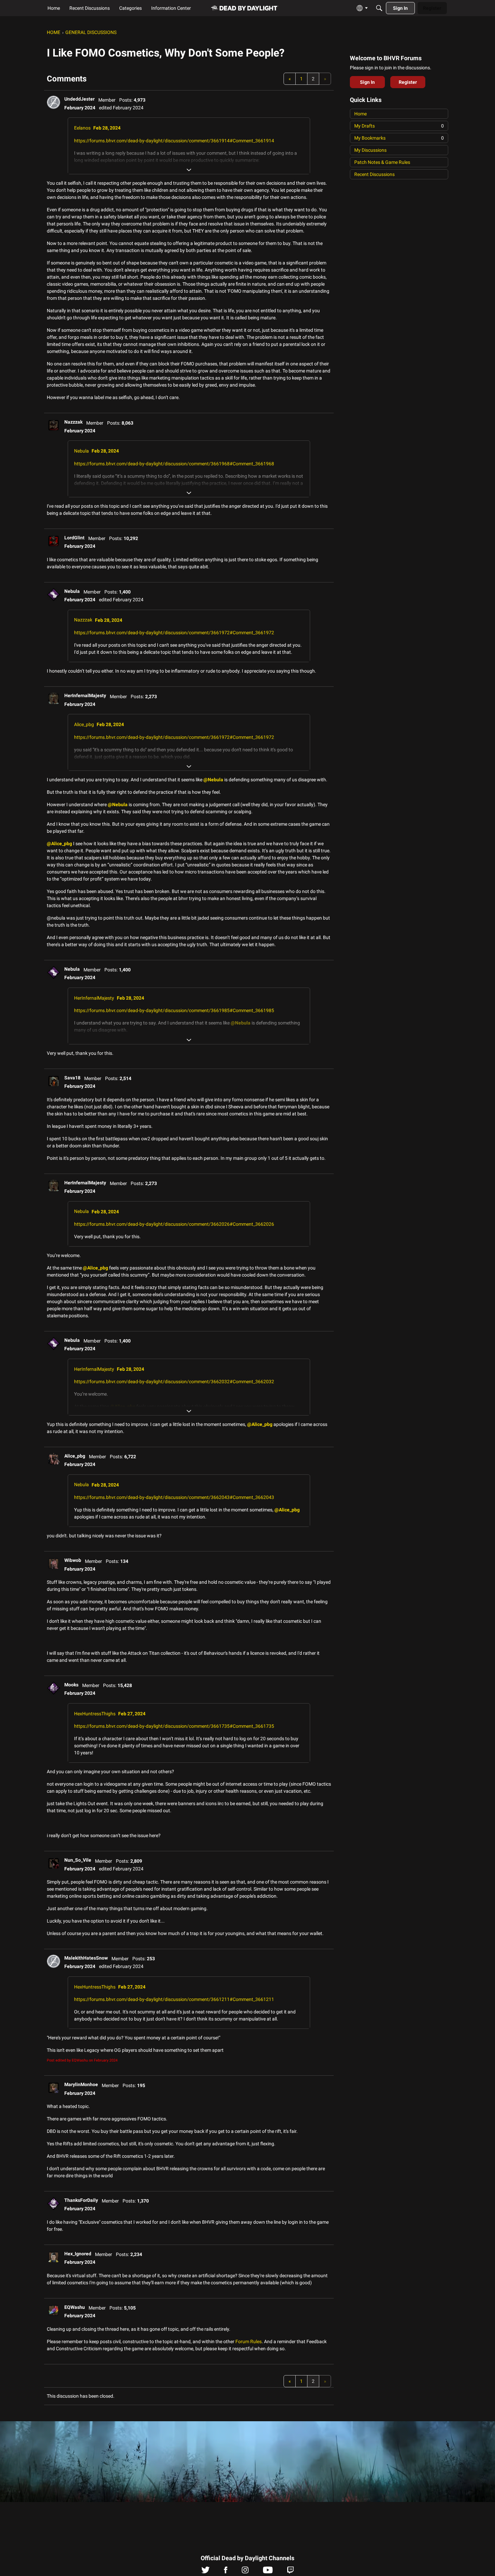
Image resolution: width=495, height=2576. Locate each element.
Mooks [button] (71, 1685)
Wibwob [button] (73, 1560)
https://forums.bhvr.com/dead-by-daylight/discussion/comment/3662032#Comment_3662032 (174, 1382)
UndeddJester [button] (79, 99)
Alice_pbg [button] (84, 724)
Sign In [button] (367, 82)
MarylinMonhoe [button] (81, 2084)
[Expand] (189, 170)
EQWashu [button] (75, 2307)
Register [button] (408, 82)
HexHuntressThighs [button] (95, 1714)
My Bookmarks (399, 138)
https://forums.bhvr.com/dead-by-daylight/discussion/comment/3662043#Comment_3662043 (174, 1497)
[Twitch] (290, 2572)
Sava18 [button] (72, 1078)
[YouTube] (268, 2572)
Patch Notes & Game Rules (382, 162)
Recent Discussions (374, 174)
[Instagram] (245, 2572)
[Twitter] (206, 2572)
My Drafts (399, 126)
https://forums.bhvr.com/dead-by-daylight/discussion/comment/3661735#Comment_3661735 (174, 1726)
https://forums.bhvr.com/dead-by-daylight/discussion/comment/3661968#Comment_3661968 (174, 464)
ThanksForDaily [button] (81, 2200)
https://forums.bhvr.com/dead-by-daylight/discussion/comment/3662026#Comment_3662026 (174, 1224)
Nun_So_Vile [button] (78, 1860)
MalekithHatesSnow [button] (86, 1958)
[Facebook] (226, 2572)
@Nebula (213, 780)
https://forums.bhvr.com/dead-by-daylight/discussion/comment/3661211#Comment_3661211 (174, 1999)
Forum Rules (249, 2341)
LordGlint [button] (74, 538)
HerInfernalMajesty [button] (85, 695)
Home (360, 114)
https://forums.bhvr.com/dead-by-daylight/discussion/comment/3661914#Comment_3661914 (174, 141)
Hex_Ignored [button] (78, 2254)
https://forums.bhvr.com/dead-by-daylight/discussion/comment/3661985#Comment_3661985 (174, 1010)
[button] (54, 102)
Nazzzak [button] (73, 422)
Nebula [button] (81, 451)
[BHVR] (245, 8)
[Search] (379, 8)
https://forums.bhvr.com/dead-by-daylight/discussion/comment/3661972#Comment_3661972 (174, 633)
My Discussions (370, 150)
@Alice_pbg (59, 844)
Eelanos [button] (82, 128)
